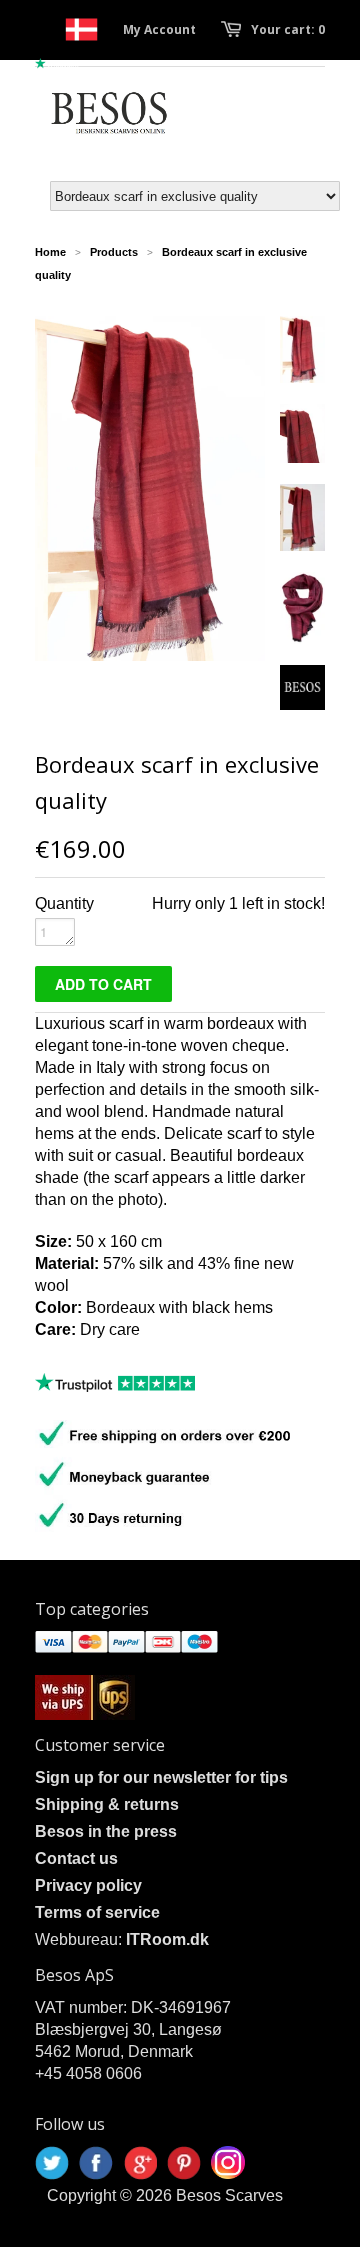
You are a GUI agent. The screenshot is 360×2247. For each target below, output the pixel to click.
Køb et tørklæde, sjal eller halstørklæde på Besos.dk (81, 29)
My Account (159, 29)
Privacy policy (88, 1885)
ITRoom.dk (167, 1939)
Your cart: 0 (288, 29)
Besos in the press (106, 1831)
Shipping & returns (107, 1804)
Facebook (96, 2163)
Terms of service (97, 1912)
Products (114, 252)
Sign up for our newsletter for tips (161, 1777)
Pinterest (184, 2163)
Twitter (52, 2163)
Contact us (76, 1858)
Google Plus (140, 2163)
